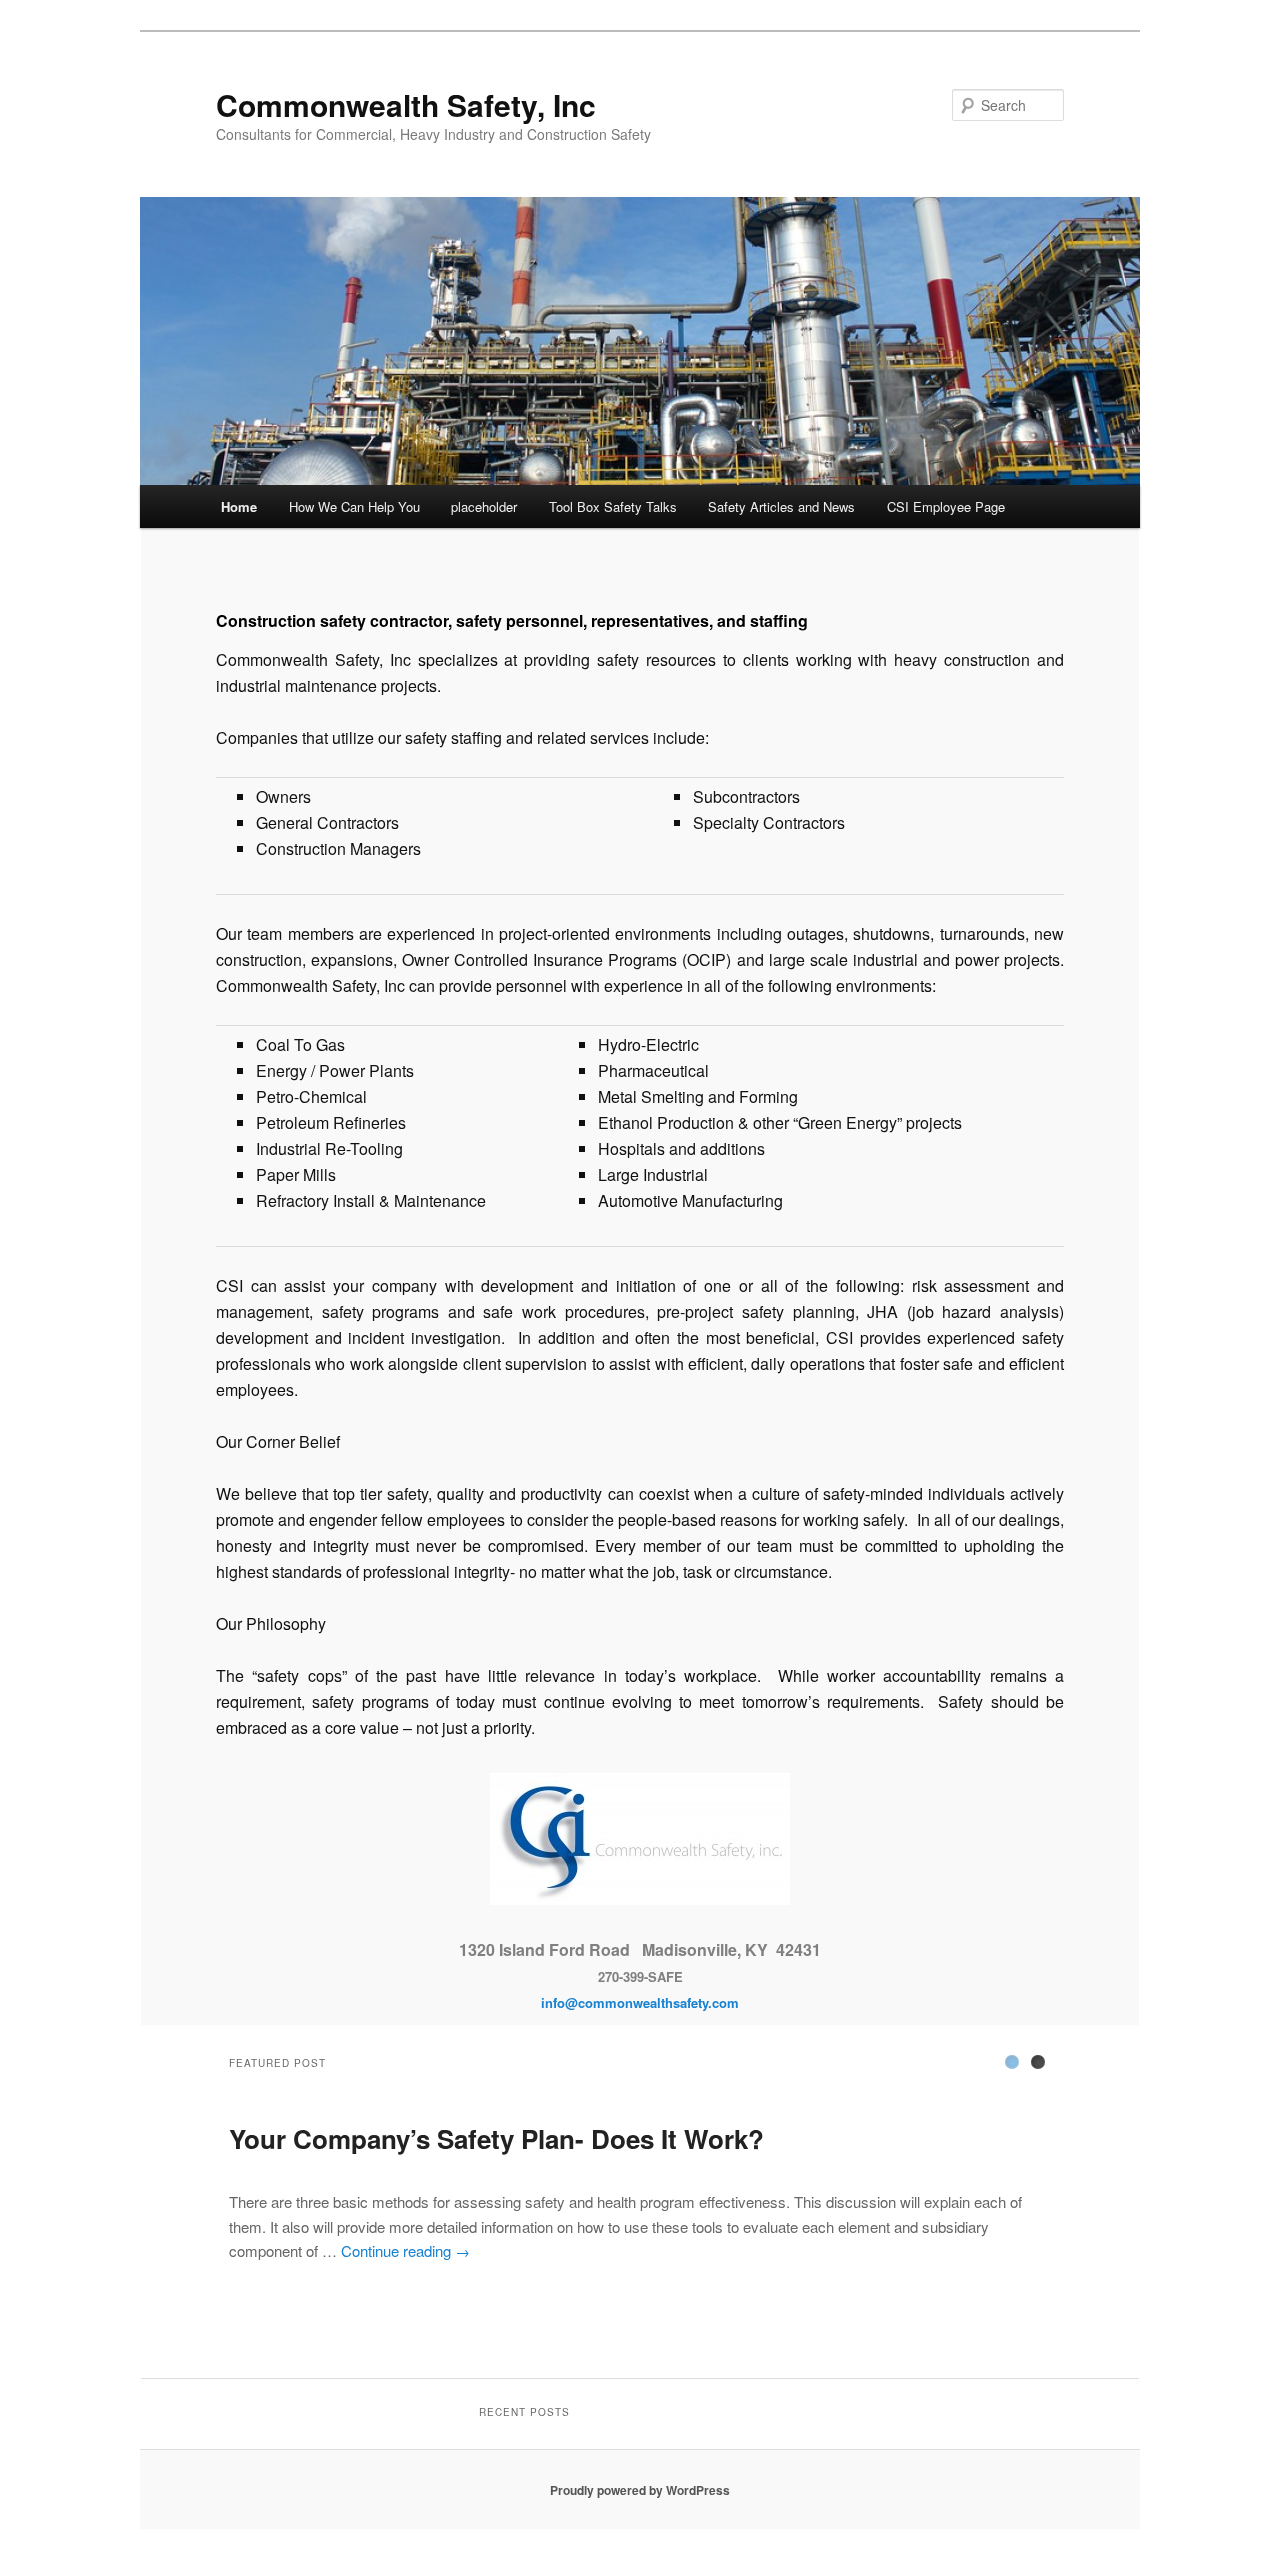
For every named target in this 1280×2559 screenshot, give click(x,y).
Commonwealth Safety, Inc (406, 104)
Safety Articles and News (781, 506)
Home (239, 506)
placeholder (484, 506)
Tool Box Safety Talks (613, 506)
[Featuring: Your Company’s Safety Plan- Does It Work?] (1012, 2062)
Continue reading (405, 2250)
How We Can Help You (354, 506)
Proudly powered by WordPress (640, 2490)
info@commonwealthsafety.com (640, 2002)
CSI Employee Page (946, 506)
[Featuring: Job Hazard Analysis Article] (1038, 2062)
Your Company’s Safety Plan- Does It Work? (496, 2138)
